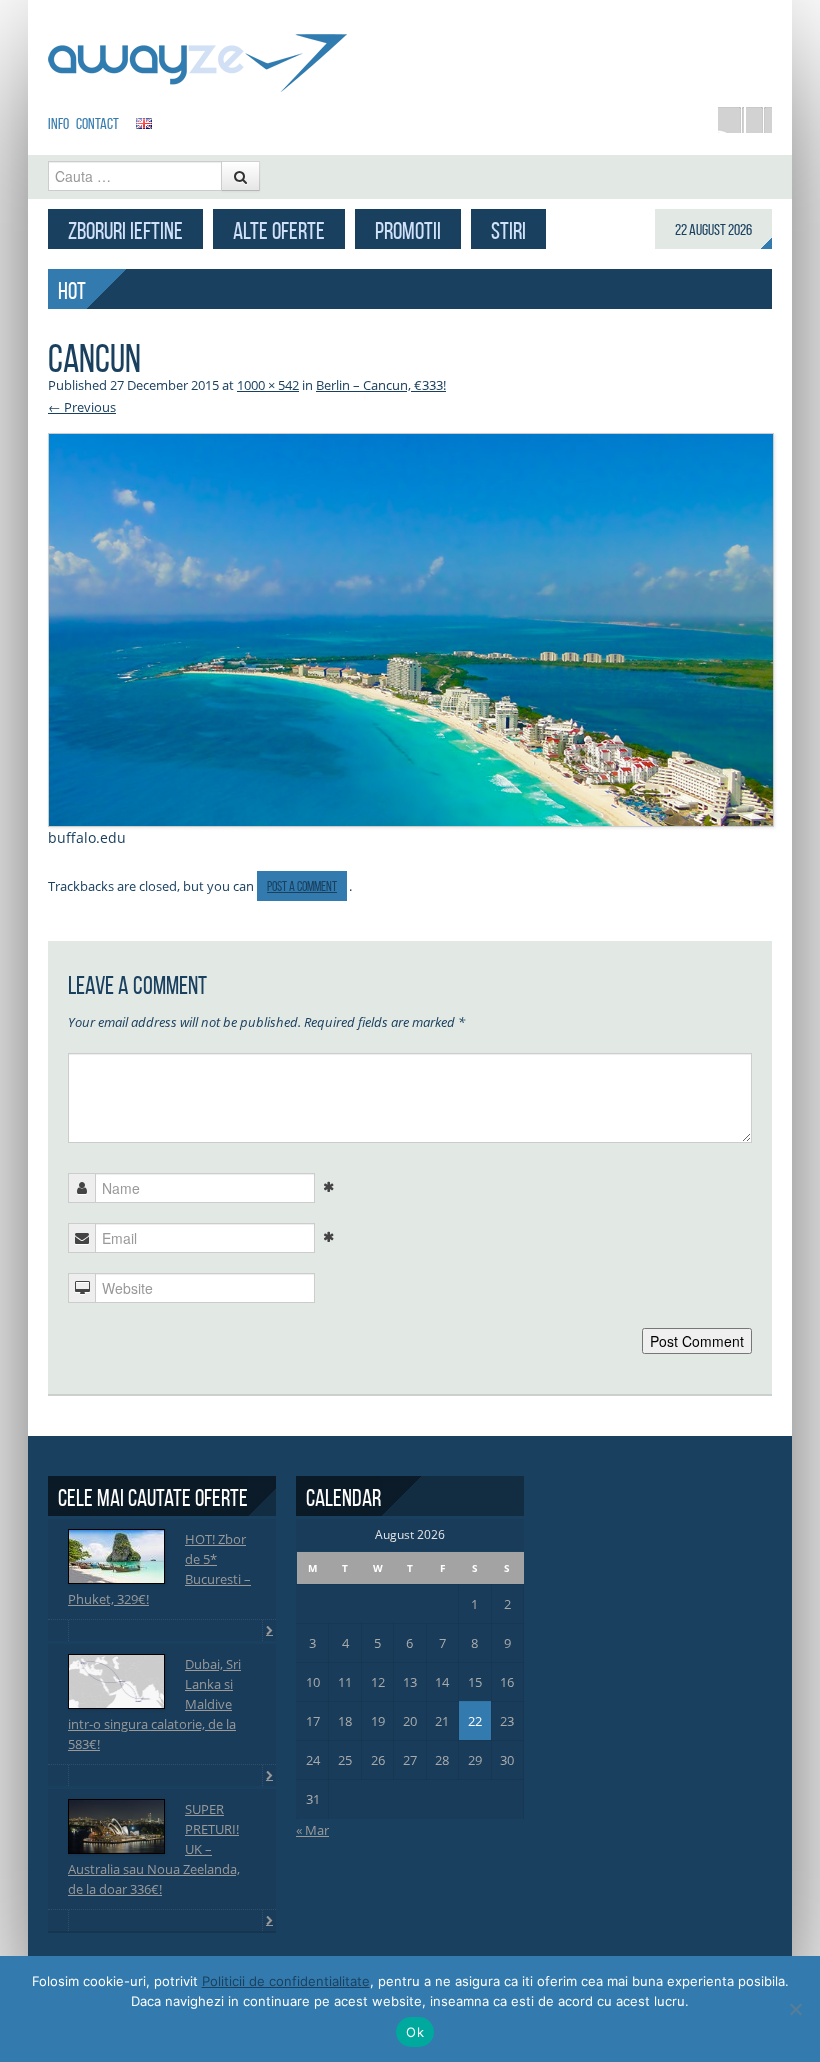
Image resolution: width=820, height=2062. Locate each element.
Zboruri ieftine (125, 231)
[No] (795, 2009)
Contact (97, 123)
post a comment (302, 886)
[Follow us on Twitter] (759, 120)
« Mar (312, 1830)
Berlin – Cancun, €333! (381, 385)
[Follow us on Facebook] (731, 120)
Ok (415, 2032)
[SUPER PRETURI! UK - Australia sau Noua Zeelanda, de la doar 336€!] (116, 1826)
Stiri (508, 231)
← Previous (82, 407)
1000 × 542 (268, 385)
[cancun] (411, 628)
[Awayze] (197, 54)
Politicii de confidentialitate (286, 1981)
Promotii (408, 231)
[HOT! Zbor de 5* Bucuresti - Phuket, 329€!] (116, 1556)
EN (144, 123)
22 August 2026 (713, 229)
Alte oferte (279, 231)
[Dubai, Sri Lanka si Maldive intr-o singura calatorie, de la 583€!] (116, 1681)
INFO (58, 123)
